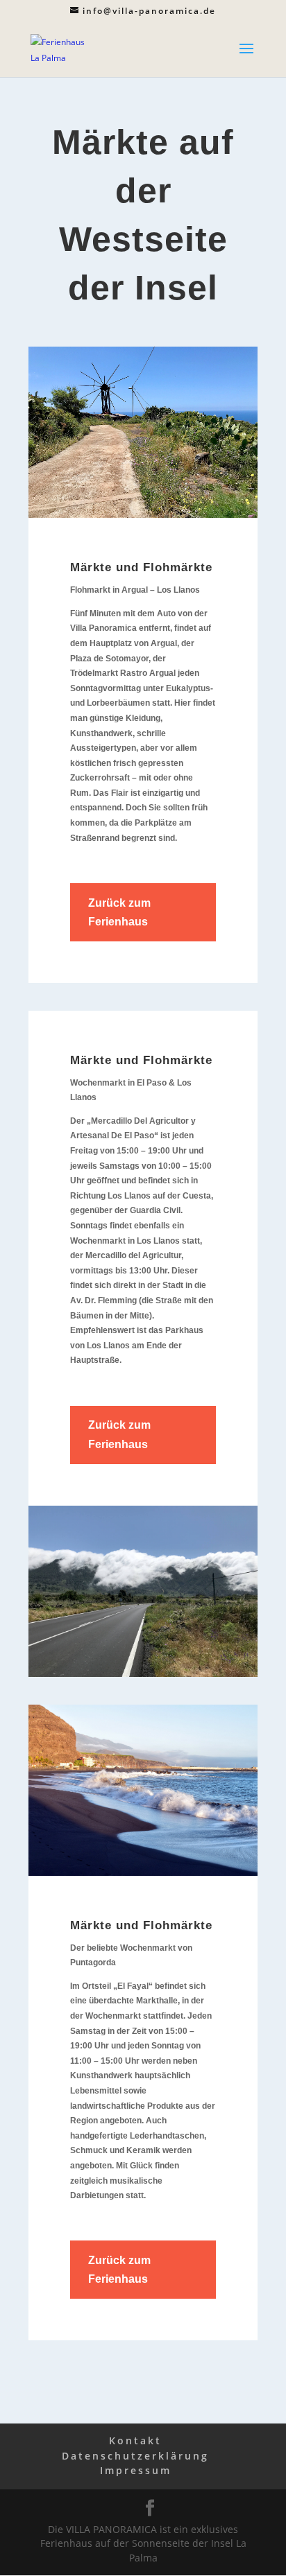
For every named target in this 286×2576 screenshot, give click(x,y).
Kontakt (135, 2440)
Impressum (136, 2470)
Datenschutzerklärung (135, 2456)
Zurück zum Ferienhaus (119, 912)
